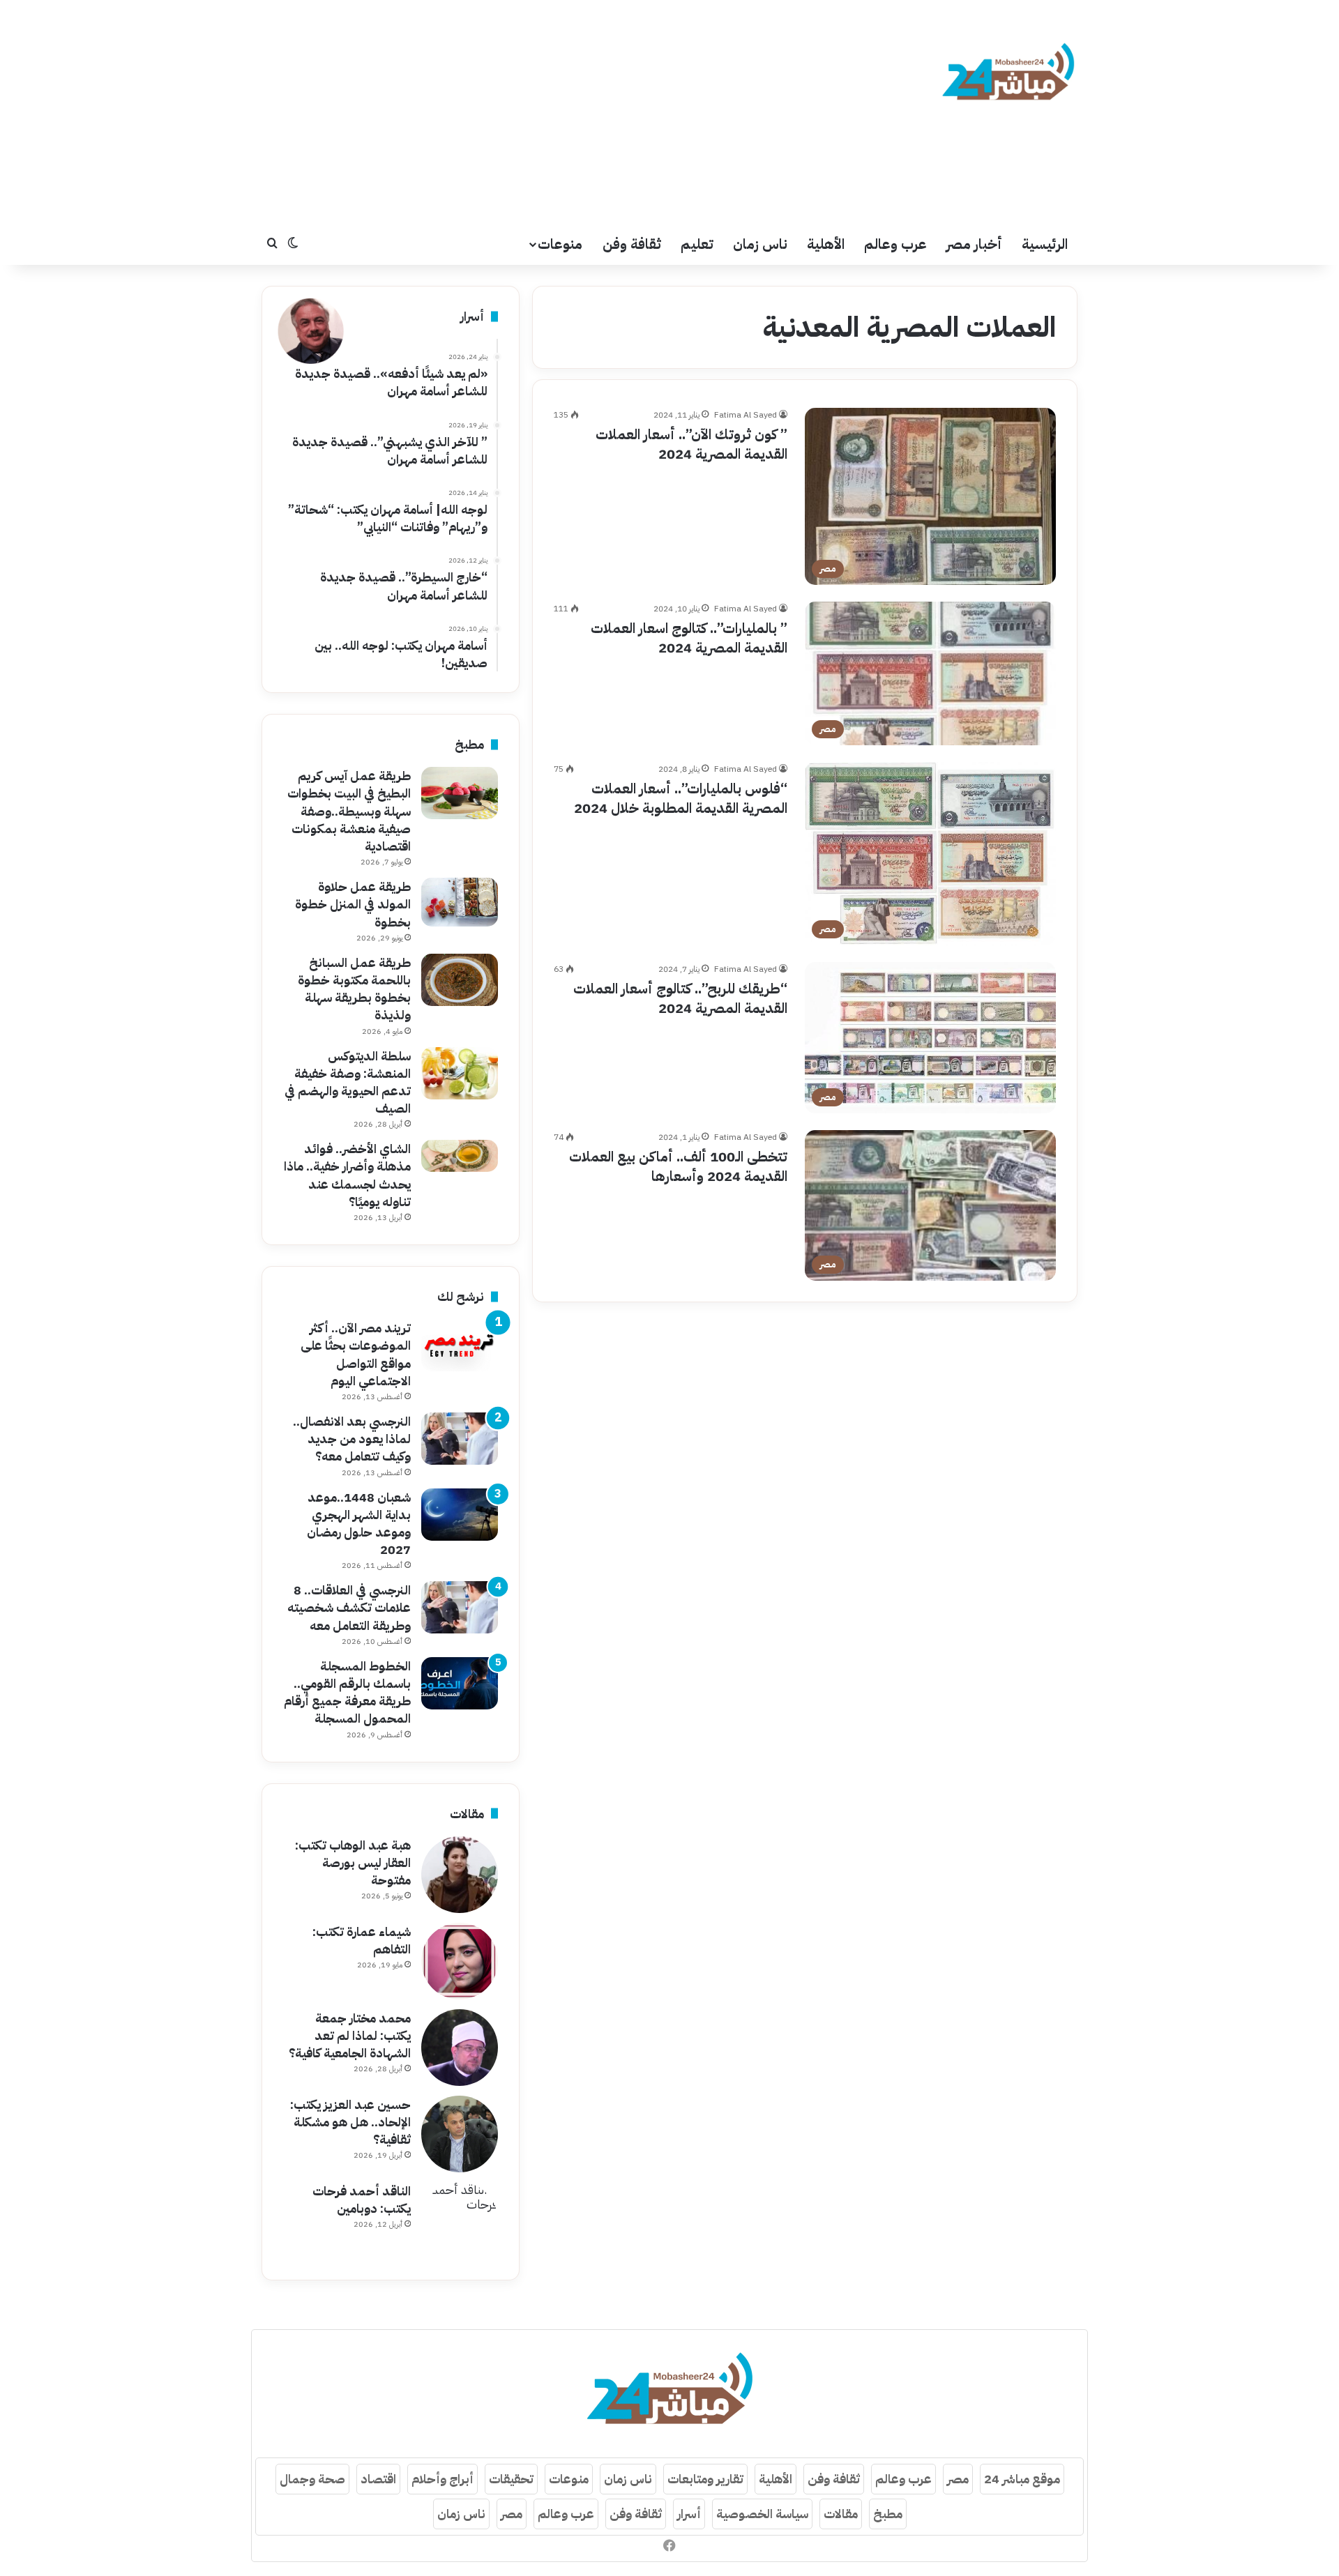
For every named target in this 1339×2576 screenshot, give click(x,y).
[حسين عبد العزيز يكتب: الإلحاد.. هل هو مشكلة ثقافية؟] (460, 2134)
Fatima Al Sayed (746, 415)
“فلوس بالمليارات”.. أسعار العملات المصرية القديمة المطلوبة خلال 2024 (681, 798)
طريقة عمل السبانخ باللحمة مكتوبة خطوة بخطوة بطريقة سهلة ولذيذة (354, 989)
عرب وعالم (895, 244)
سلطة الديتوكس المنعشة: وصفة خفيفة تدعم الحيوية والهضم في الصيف (348, 1082)
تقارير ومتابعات (705, 2479)
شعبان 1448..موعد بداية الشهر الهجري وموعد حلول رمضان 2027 (359, 1524)
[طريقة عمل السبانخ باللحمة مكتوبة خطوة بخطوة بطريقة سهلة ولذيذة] (460, 980)
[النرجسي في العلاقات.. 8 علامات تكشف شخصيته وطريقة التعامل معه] (460, 1607)
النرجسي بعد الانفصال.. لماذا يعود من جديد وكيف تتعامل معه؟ (352, 1439)
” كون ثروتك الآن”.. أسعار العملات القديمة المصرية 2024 (691, 444)
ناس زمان (760, 244)
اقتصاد (378, 2479)
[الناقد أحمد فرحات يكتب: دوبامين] (460, 2220)
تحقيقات (511, 2479)
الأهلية (826, 244)
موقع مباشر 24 (1022, 2479)
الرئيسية (1045, 244)
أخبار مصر (974, 244)
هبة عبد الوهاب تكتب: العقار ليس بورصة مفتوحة (353, 1862)
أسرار (689, 2514)
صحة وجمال (312, 2479)
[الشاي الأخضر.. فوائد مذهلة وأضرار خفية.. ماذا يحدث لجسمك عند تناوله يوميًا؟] (460, 1156)
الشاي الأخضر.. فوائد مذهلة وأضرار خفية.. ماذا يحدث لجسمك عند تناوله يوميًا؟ (347, 1175)
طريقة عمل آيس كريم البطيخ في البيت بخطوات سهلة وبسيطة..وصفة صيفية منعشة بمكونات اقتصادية (349, 811)
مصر (958, 2479)
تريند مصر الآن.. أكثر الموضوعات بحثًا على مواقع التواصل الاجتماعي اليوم (356, 1354)
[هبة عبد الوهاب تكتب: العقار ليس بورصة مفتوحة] (460, 1875)
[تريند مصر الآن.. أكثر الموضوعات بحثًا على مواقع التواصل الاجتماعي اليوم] (460, 1345)
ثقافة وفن (632, 244)
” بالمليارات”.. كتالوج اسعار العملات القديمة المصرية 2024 (689, 638)
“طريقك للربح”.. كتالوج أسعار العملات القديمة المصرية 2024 (680, 998)
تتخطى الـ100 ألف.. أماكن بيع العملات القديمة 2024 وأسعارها (678, 1166)
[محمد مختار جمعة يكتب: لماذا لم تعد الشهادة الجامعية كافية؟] (460, 2048)
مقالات (841, 2514)
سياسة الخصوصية (762, 2514)
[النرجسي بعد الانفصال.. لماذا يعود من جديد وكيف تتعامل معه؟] (460, 1439)
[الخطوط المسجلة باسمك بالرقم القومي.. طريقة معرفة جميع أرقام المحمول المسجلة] (460, 1683)
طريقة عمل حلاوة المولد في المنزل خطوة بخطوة (353, 904)
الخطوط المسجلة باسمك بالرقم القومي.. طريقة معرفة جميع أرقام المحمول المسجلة (347, 1692)
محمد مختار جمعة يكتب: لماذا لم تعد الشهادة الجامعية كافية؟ (350, 2035)
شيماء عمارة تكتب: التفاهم (362, 1940)
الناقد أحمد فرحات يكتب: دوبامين (362, 2200)
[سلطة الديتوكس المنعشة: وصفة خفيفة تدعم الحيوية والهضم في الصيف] (460, 1073)
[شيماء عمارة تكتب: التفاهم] (460, 1961)
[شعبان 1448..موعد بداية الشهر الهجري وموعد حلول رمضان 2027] (460, 1515)
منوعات (560, 244)
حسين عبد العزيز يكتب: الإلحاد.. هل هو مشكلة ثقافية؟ (350, 2122)
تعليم (697, 244)
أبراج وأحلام (442, 2479)
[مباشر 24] (1008, 74)
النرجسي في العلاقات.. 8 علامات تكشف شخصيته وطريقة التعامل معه (349, 1607)
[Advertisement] (530, 112)
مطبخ (888, 2514)
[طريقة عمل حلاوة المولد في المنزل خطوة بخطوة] (460, 902)
